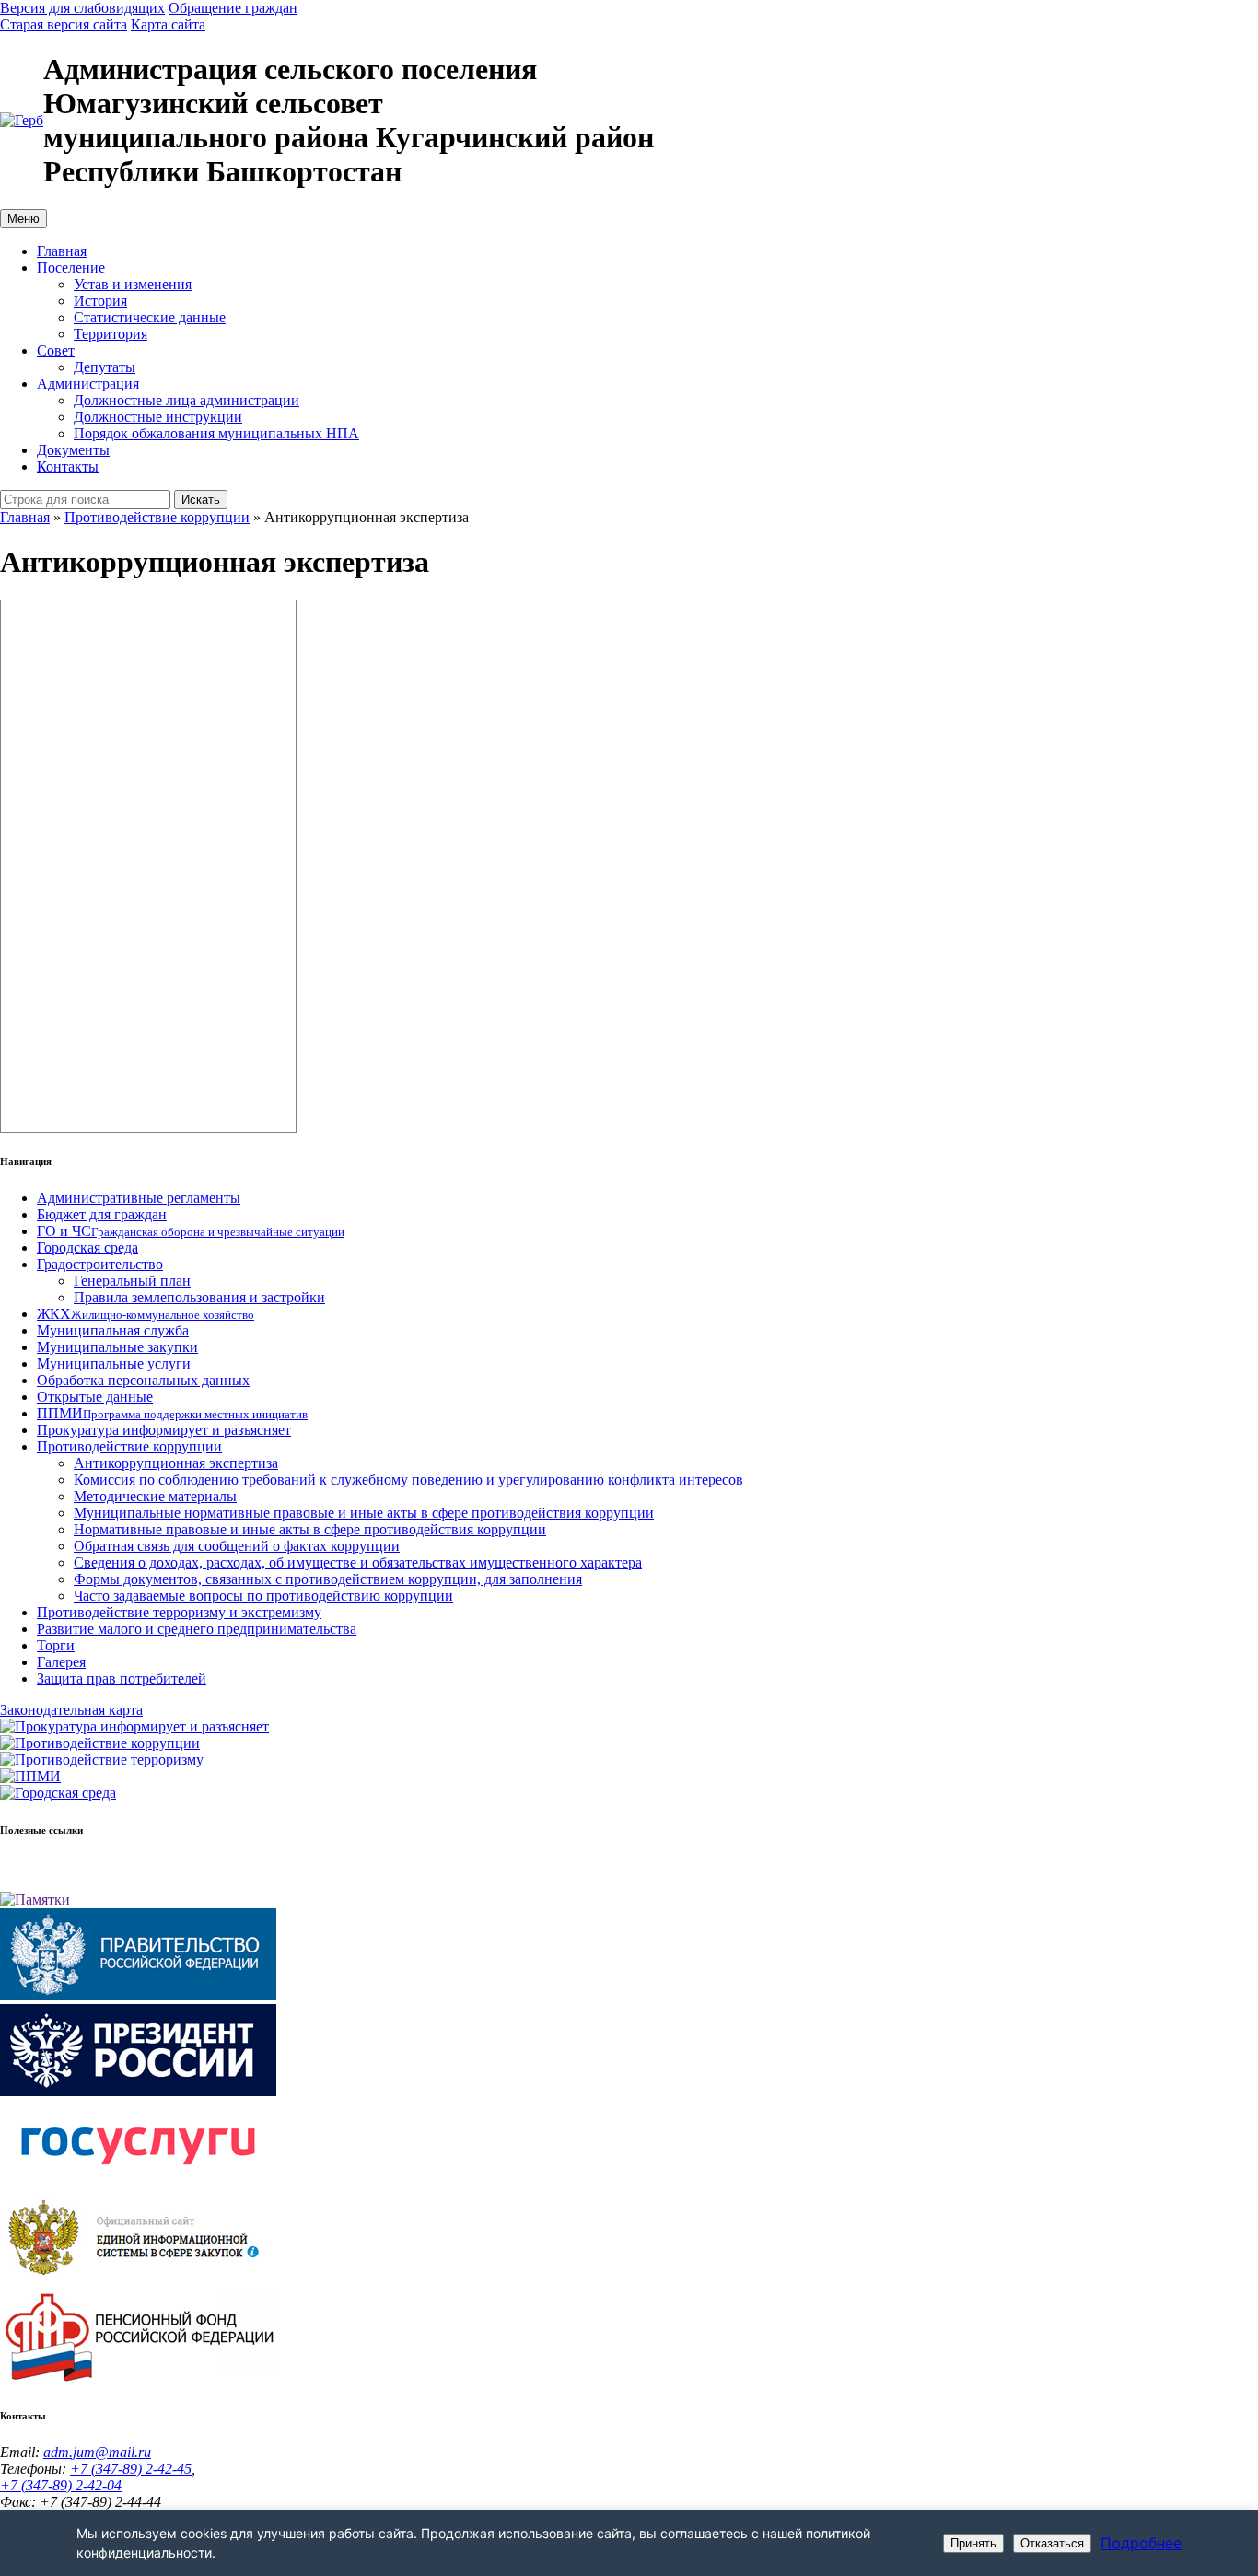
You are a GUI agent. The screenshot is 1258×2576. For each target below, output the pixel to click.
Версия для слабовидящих (82, 8)
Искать (201, 500)
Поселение (71, 268)
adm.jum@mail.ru (97, 2452)
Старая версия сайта (64, 24)
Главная (62, 251)
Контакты (68, 466)
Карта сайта (168, 24)
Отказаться (1052, 2543)
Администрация (88, 384)
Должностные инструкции (158, 417)
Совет (56, 350)
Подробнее (1141, 2543)
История (100, 301)
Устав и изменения (133, 284)
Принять (973, 2543)
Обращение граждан (233, 8)
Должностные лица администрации (186, 400)
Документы (73, 450)
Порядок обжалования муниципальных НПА (216, 433)
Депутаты (105, 367)
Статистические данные (150, 317)
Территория (111, 334)
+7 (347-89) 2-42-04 (61, 2485)
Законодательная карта (71, 1710)
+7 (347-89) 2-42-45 (131, 2469)
